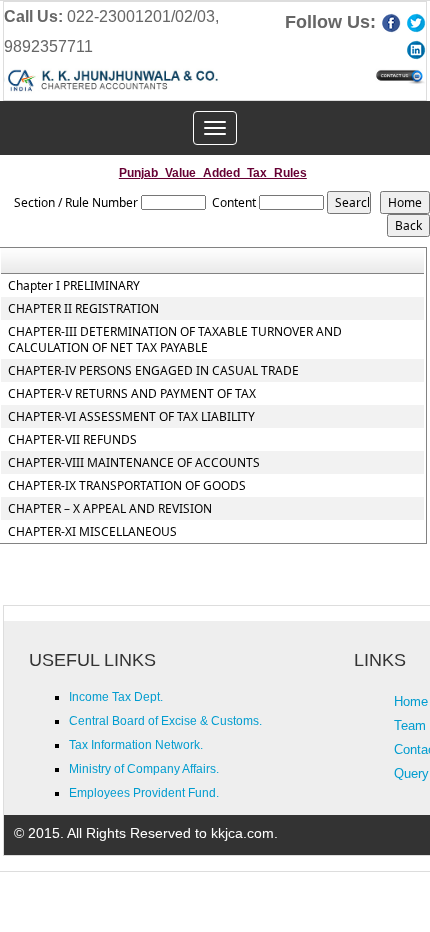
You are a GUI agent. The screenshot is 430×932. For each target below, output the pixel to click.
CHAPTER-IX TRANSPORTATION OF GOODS (127, 486)
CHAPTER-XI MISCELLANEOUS (92, 532)
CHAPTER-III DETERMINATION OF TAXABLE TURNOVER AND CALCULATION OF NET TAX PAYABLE (175, 340)
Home (411, 701)
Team (410, 725)
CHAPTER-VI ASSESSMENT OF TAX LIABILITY (131, 417)
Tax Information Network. (136, 745)
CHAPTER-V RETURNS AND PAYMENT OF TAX (132, 394)
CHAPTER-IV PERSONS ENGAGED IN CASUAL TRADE (153, 371)
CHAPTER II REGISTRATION (83, 309)
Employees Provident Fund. (144, 793)
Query (411, 773)
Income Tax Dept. (116, 697)
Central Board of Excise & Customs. (165, 721)
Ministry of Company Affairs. (144, 769)
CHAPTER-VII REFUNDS (72, 440)
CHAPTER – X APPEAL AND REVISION (110, 509)
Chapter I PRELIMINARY (74, 286)
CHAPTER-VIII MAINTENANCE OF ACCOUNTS (134, 463)
